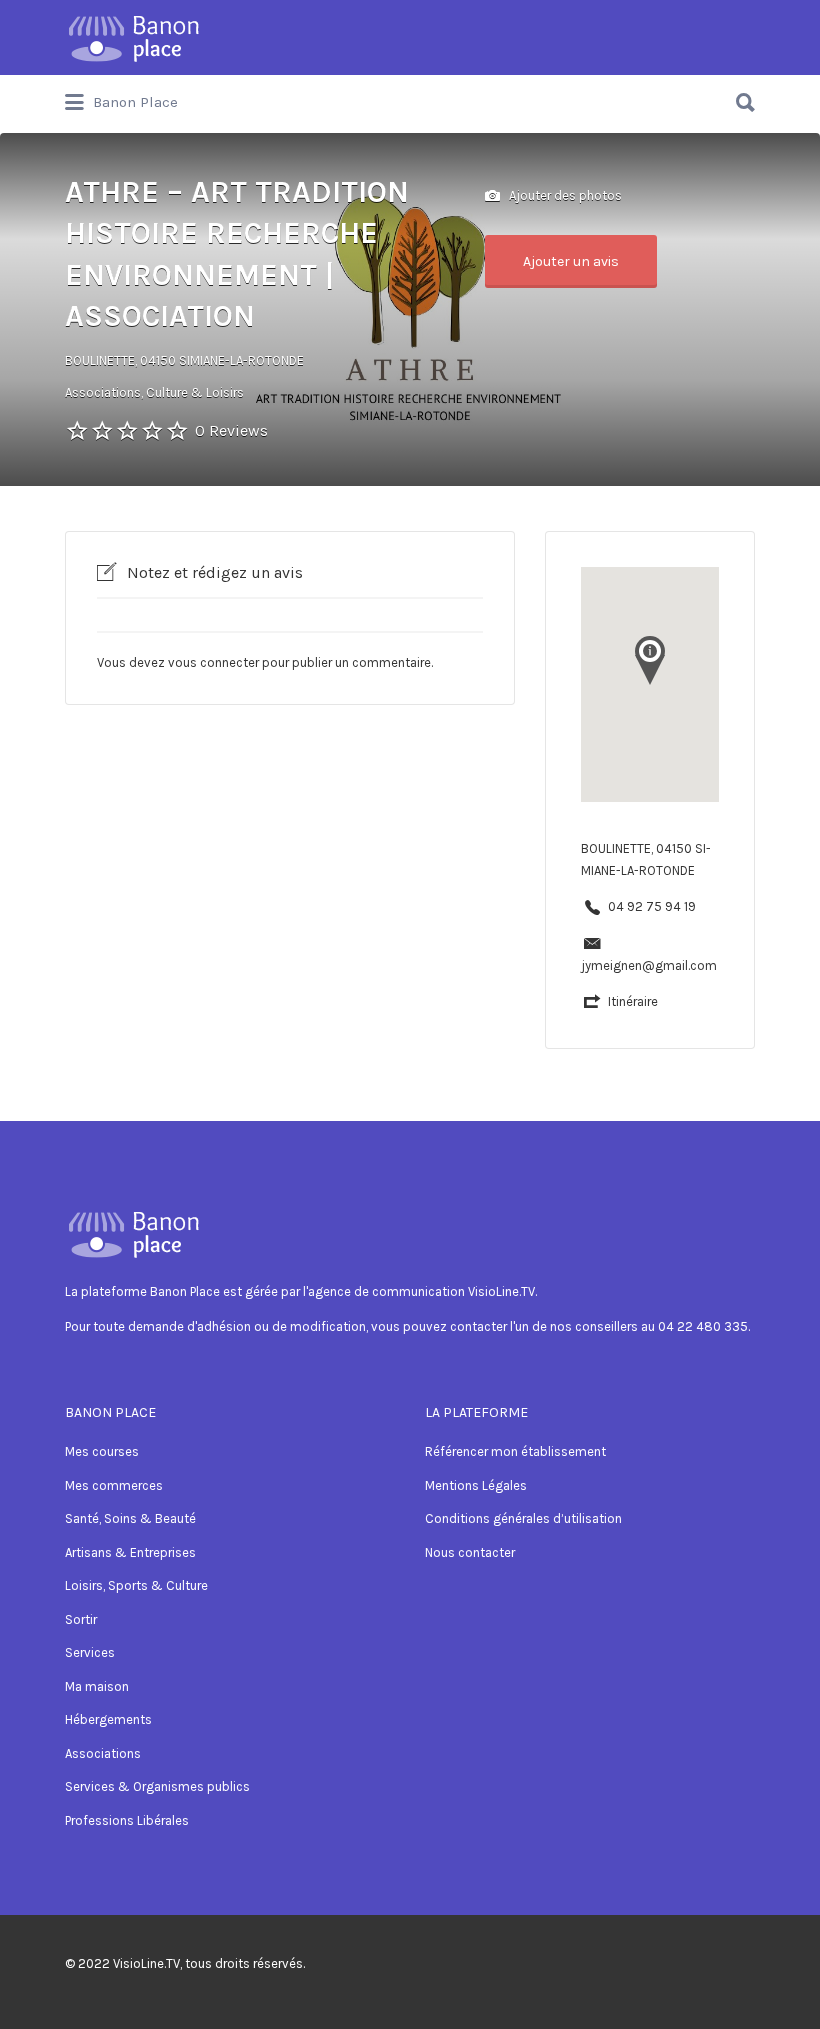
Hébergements (108, 1719)
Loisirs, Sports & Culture (136, 1585)
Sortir (81, 1619)
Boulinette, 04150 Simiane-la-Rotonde (184, 360)
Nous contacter (470, 1552)
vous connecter (213, 662)
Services (90, 1652)
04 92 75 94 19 (652, 906)
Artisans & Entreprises (130, 1552)
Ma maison (97, 1686)
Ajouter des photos (564, 194)
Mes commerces (114, 1485)
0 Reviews (231, 430)
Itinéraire (633, 1001)
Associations (103, 1753)
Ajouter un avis (571, 261)
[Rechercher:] (410, 94)
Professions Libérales (127, 1820)
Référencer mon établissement (515, 1451)
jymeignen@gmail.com (649, 965)
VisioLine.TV (146, 1963)
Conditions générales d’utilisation (523, 1518)
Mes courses (102, 1451)
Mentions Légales (476, 1485)
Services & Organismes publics (157, 1786)
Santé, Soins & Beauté (130, 1518)
